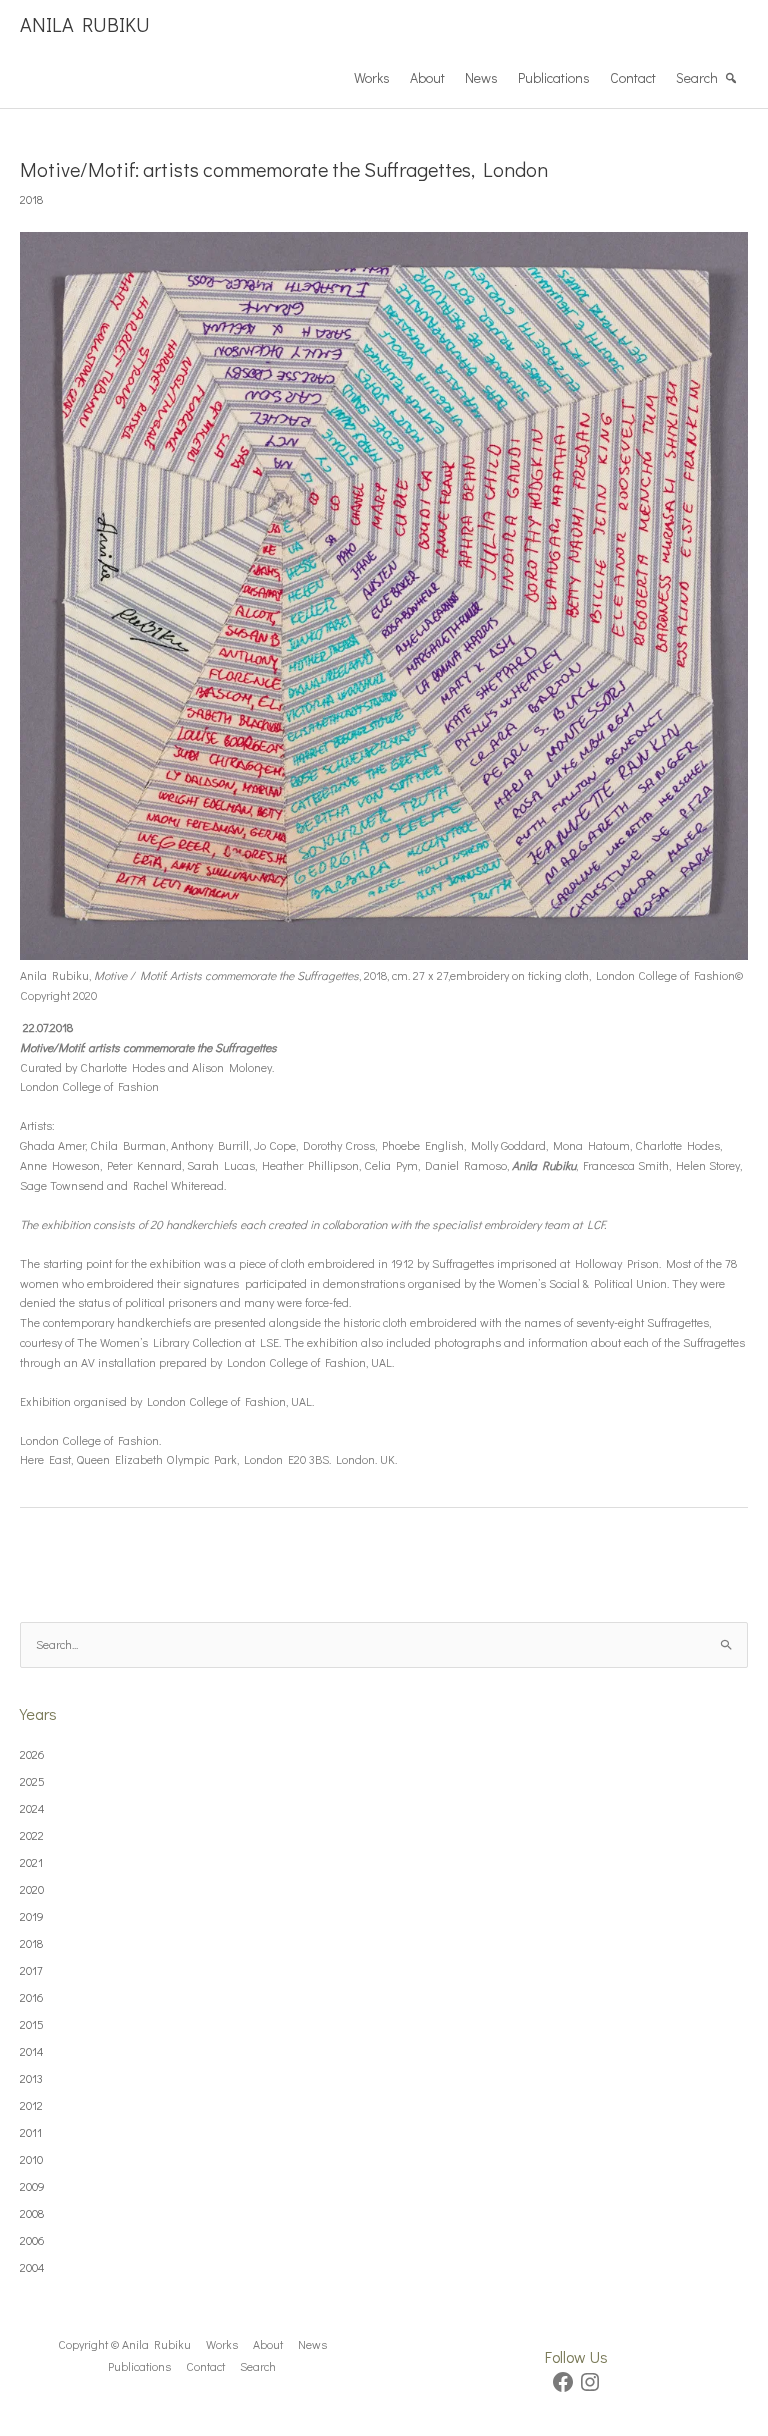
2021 (31, 1862)
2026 (32, 1754)
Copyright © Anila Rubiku (124, 2344)
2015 (32, 2024)
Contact (633, 77)
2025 (32, 1781)
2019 (32, 1916)
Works (372, 77)
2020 (32, 1889)
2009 (32, 2186)
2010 (31, 2159)
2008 (32, 2213)
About (427, 77)
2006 (32, 2240)
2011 (31, 2132)
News (481, 77)
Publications (554, 77)
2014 (32, 2051)
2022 (32, 1835)
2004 (32, 2267)
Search (697, 77)
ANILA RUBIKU (85, 24)
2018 (31, 199)
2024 (32, 1808)
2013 (31, 2078)
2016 (32, 1997)
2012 (31, 2105)
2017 (31, 1970)
